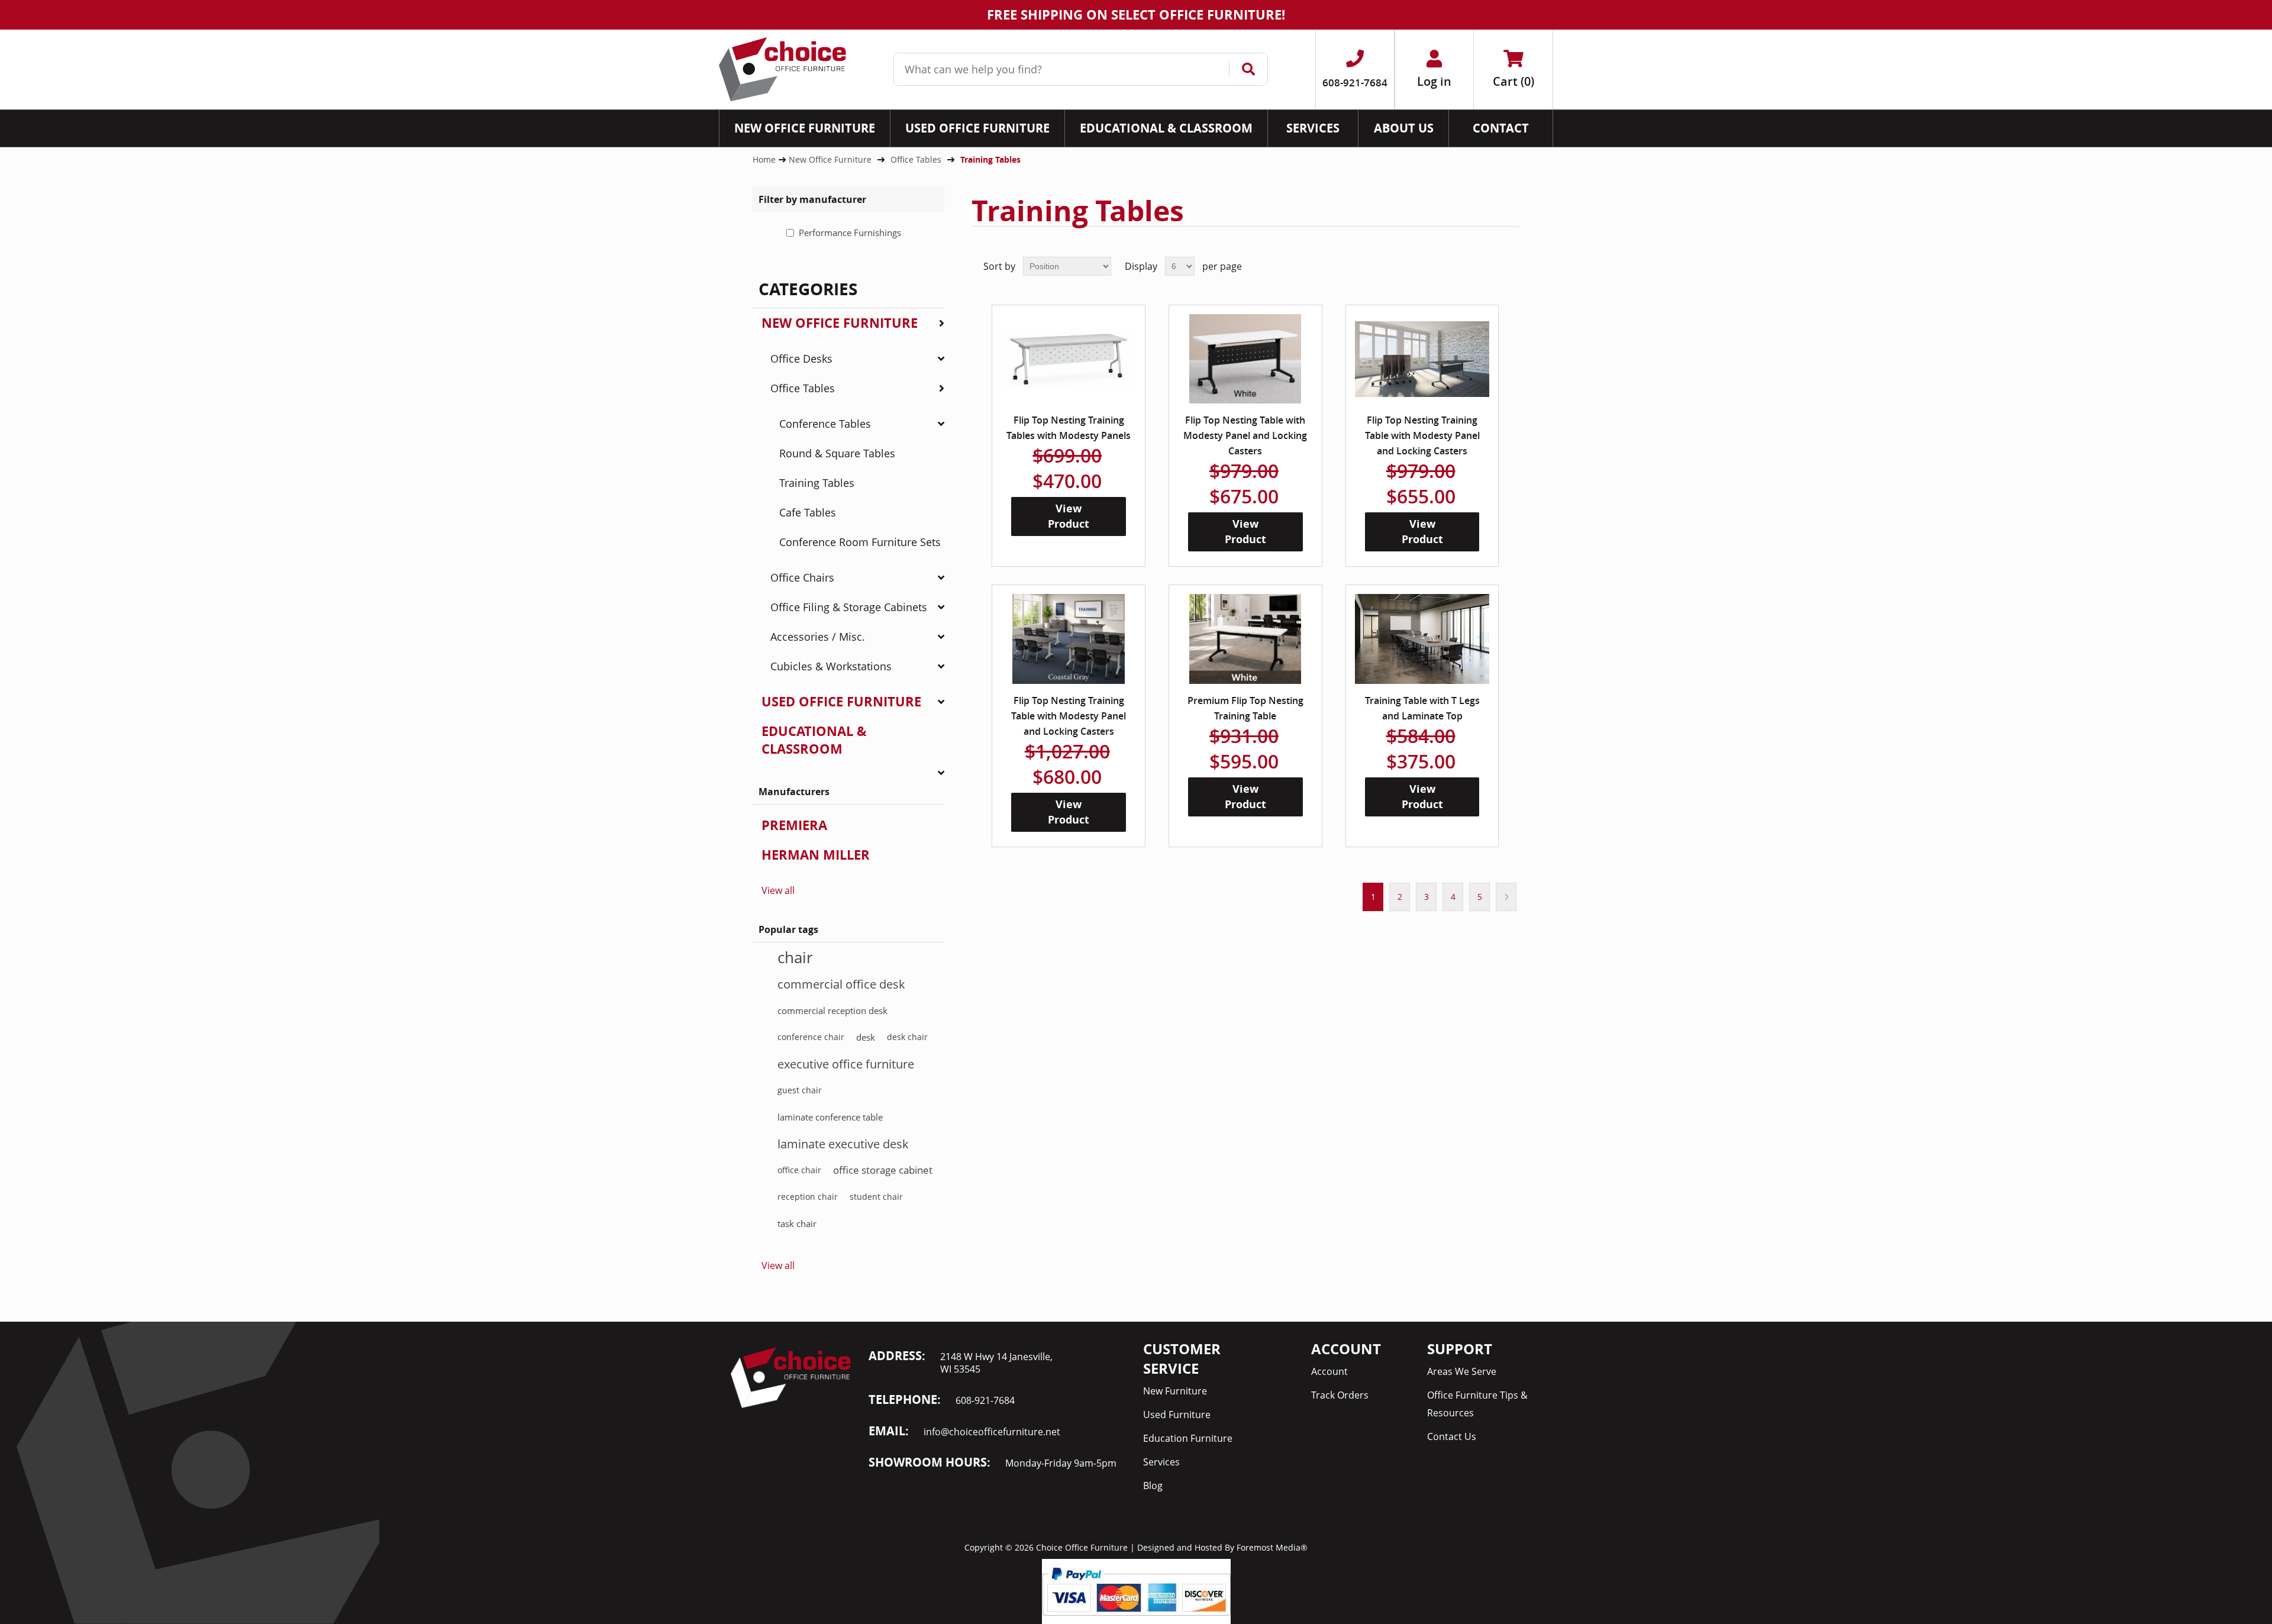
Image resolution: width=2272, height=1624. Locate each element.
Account (1329, 1371)
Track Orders (1340, 1395)
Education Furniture (1188, 1438)
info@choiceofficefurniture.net (992, 1432)
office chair (799, 1170)
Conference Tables (825, 424)
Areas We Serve (1462, 1371)
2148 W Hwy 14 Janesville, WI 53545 (996, 1363)
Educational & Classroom (814, 740)
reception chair (808, 1197)
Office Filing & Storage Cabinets (849, 607)
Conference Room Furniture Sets (860, 542)
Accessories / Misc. (818, 637)
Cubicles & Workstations (831, 666)
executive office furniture (846, 1064)
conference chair (811, 1037)
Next (1506, 897)
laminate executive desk (843, 1144)
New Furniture (1175, 1391)
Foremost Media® (1272, 1547)
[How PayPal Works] (1136, 1590)
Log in (1434, 81)
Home (764, 159)
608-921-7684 (985, 1400)
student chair (876, 1197)
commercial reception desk (832, 1010)
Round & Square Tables (837, 453)
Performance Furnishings (850, 233)
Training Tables (817, 483)
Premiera (794, 825)
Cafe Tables (808, 512)
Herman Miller (816, 855)
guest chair (800, 1090)
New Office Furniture (840, 323)
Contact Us (1452, 1436)
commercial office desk (841, 984)
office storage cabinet (883, 1170)
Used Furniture (1177, 1415)
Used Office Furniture (841, 701)
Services (1161, 1462)
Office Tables (803, 388)
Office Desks (801, 359)
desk (866, 1037)
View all (778, 890)
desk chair (907, 1037)
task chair (797, 1223)
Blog (1153, 1486)
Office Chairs (802, 577)
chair (795, 957)
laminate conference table (830, 1117)
